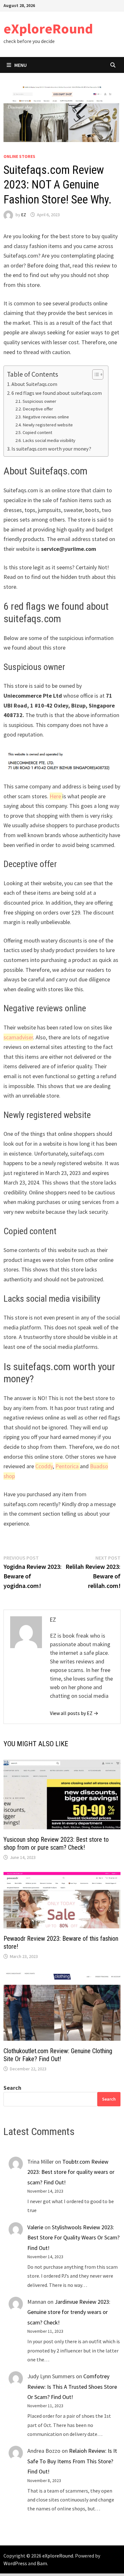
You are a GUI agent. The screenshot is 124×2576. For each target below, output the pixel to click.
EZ (24, 215)
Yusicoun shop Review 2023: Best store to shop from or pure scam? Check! (56, 1843)
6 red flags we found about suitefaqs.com (57, 393)
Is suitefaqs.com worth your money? (51, 449)
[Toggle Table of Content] (95, 374)
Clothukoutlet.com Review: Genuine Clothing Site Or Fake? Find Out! (58, 2055)
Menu (21, 65)
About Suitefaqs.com (34, 384)
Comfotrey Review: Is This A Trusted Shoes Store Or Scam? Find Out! (72, 2387)
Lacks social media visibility (49, 440)
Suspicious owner (39, 401)
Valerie (35, 2227)
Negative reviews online (46, 417)
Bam (42, 2563)
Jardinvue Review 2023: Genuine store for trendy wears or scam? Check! (69, 2312)
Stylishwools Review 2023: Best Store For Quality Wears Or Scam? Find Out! (73, 2238)
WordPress (15, 2563)
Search (12, 2088)
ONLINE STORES (19, 156)
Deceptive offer (38, 409)
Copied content (37, 432)
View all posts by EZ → (74, 1713)
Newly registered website (48, 425)
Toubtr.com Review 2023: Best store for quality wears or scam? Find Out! (71, 2172)
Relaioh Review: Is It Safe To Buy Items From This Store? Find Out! (72, 2461)
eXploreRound (48, 28)
